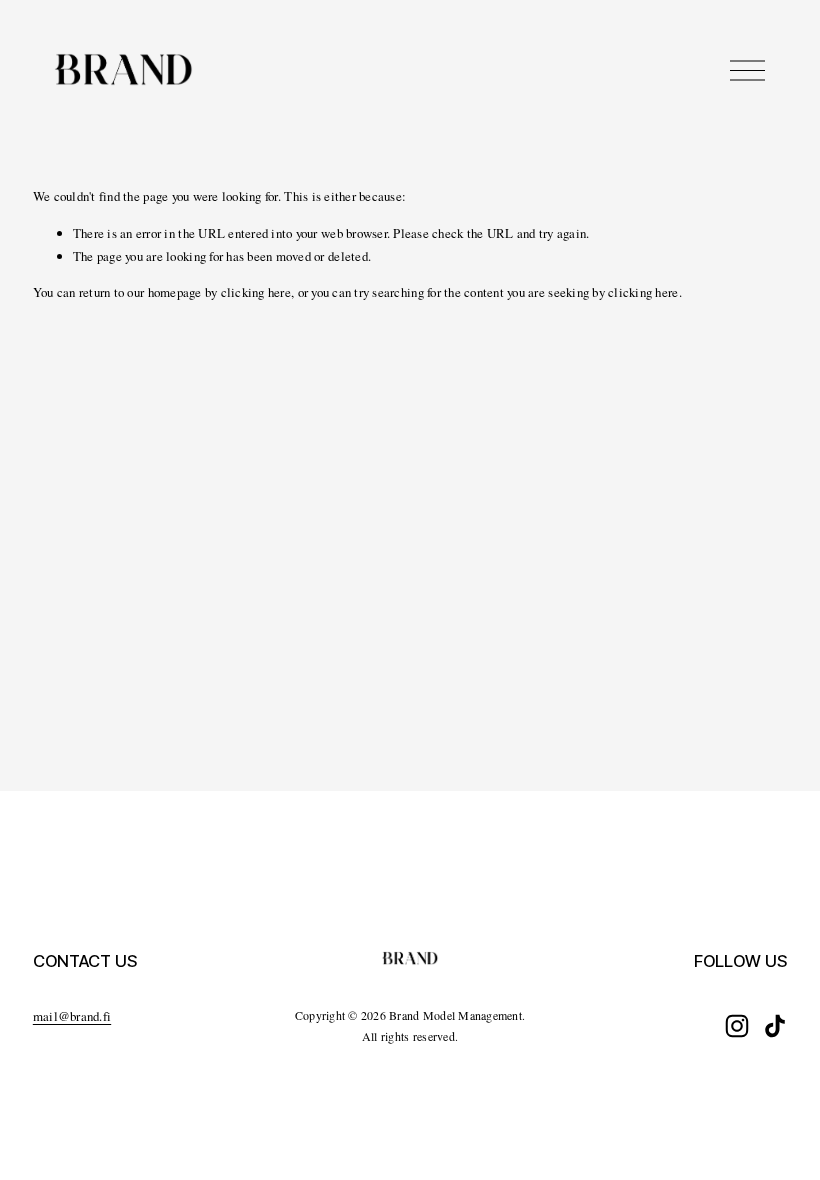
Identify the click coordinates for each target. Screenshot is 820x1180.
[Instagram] (737, 1026)
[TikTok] (775, 1026)
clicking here (256, 292)
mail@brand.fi (72, 1016)
